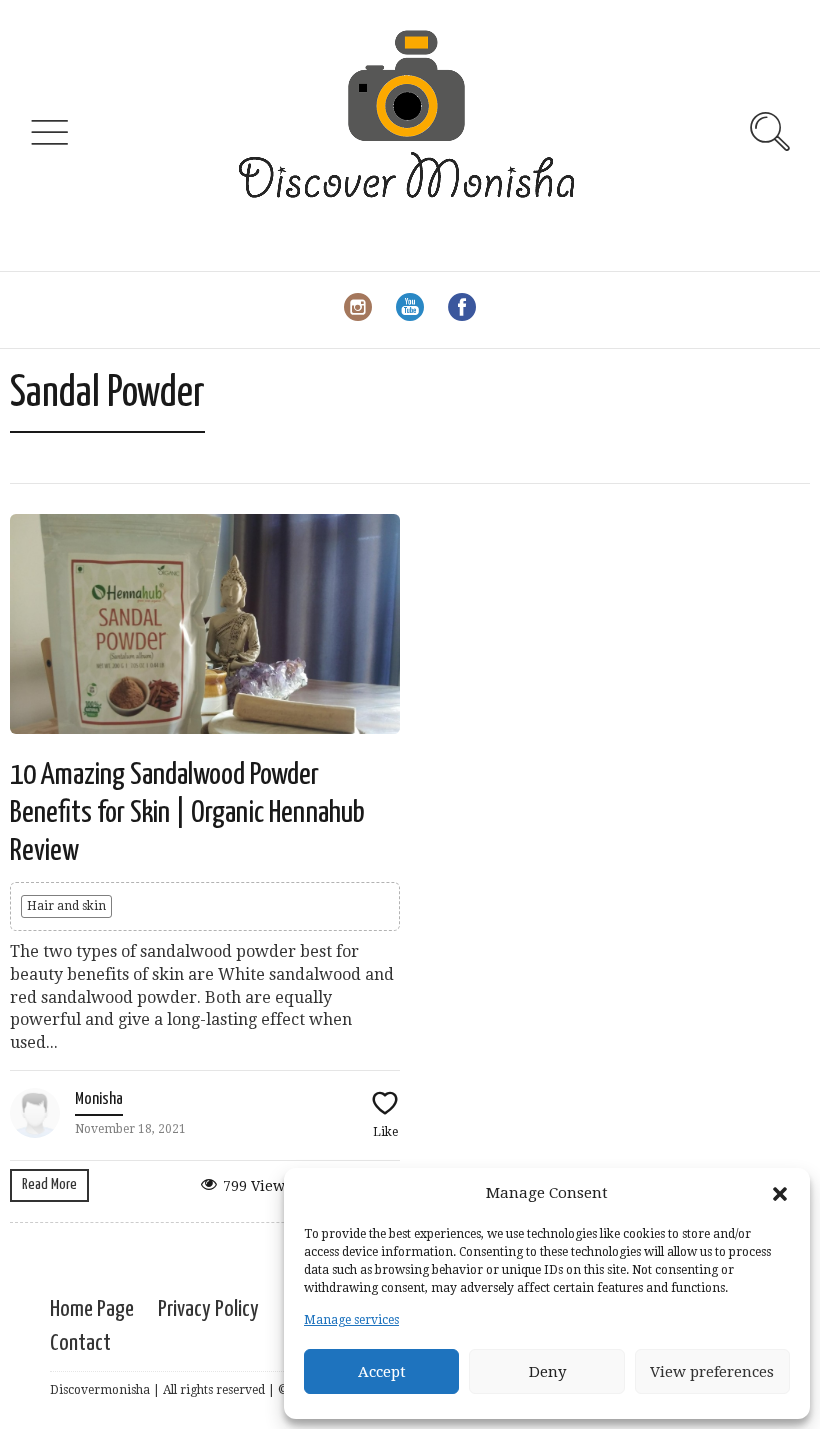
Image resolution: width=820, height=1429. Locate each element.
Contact (80, 1343)
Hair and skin (66, 906)
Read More (49, 1184)
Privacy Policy (208, 1309)
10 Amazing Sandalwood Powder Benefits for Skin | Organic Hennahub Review (187, 813)
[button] (780, 1194)
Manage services (351, 1320)
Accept (382, 1372)
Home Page (92, 1309)
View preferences (712, 1372)
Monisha (99, 1099)
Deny (547, 1372)
